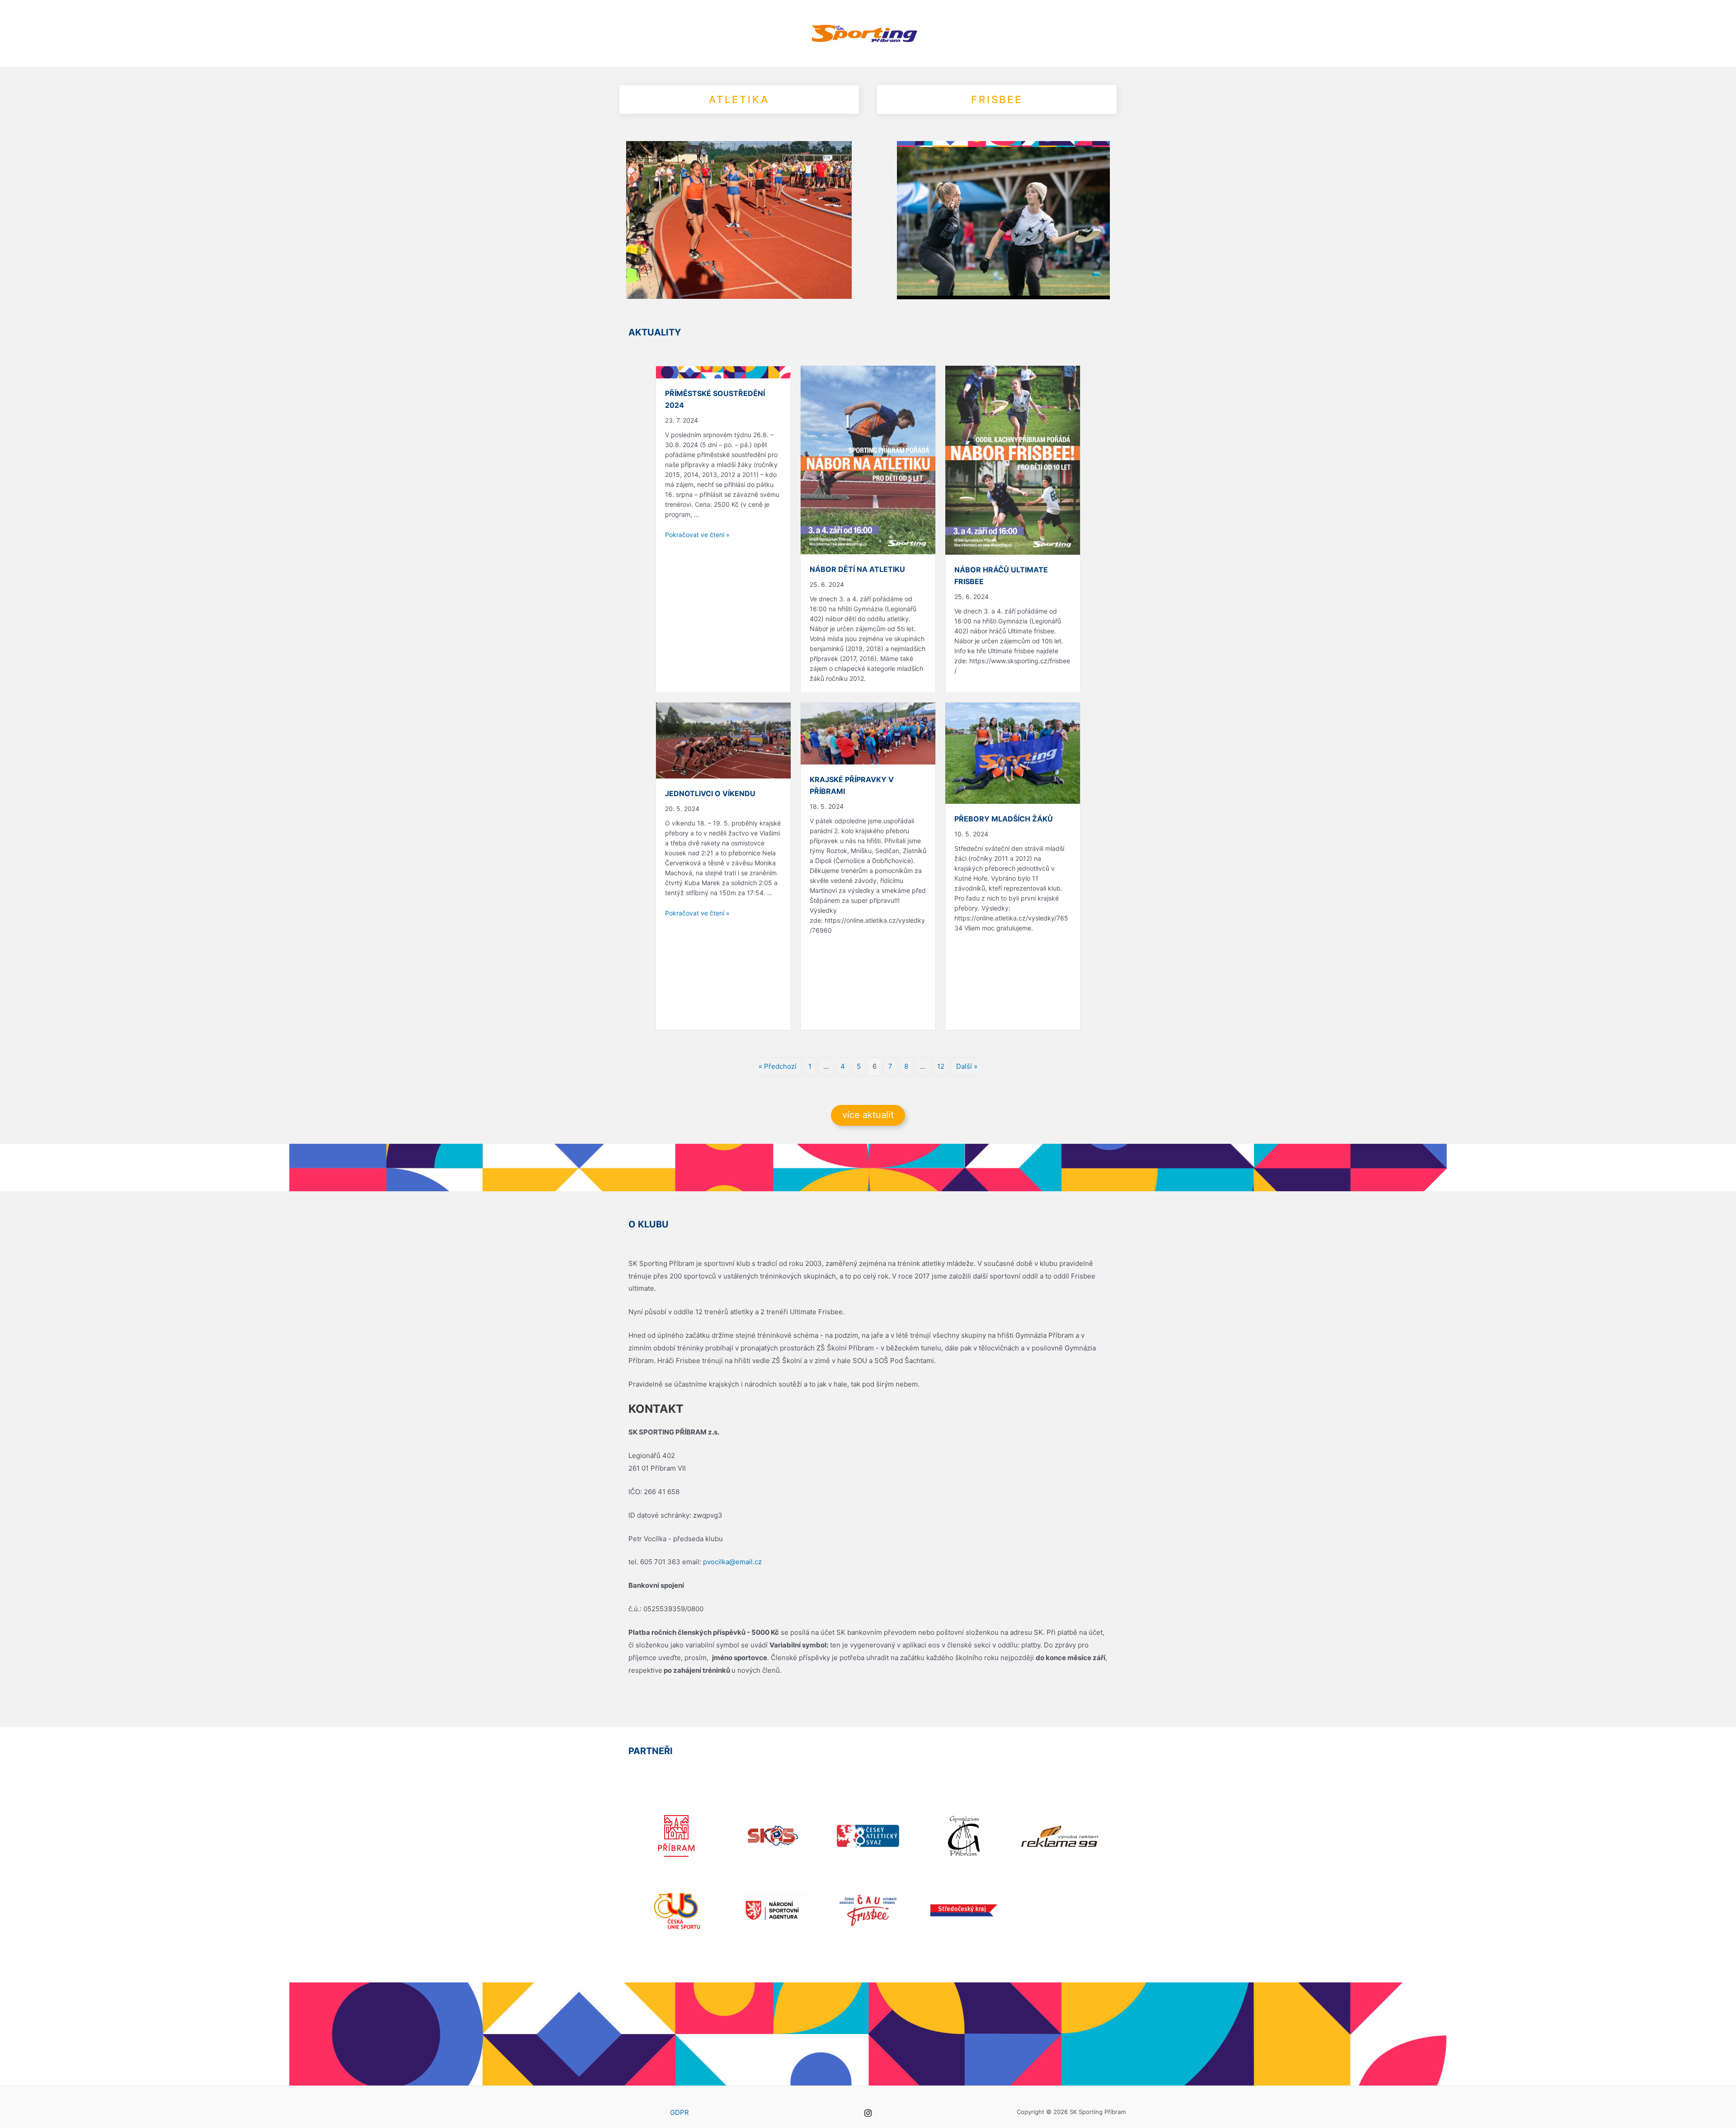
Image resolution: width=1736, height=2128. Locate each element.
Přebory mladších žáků (1004, 819)
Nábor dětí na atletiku (857, 569)
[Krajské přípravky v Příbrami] (868, 733)
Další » (967, 1066)
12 (941, 1066)
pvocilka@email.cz (732, 1562)
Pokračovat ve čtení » (697, 535)
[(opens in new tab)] (676, 1835)
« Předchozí (778, 1066)
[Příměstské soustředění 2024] (723, 372)
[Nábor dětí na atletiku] (868, 460)
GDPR (679, 2112)
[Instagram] (868, 2113)
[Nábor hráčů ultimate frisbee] (1013, 460)
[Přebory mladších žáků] (1013, 753)
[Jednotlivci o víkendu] (723, 740)
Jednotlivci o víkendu (710, 793)
